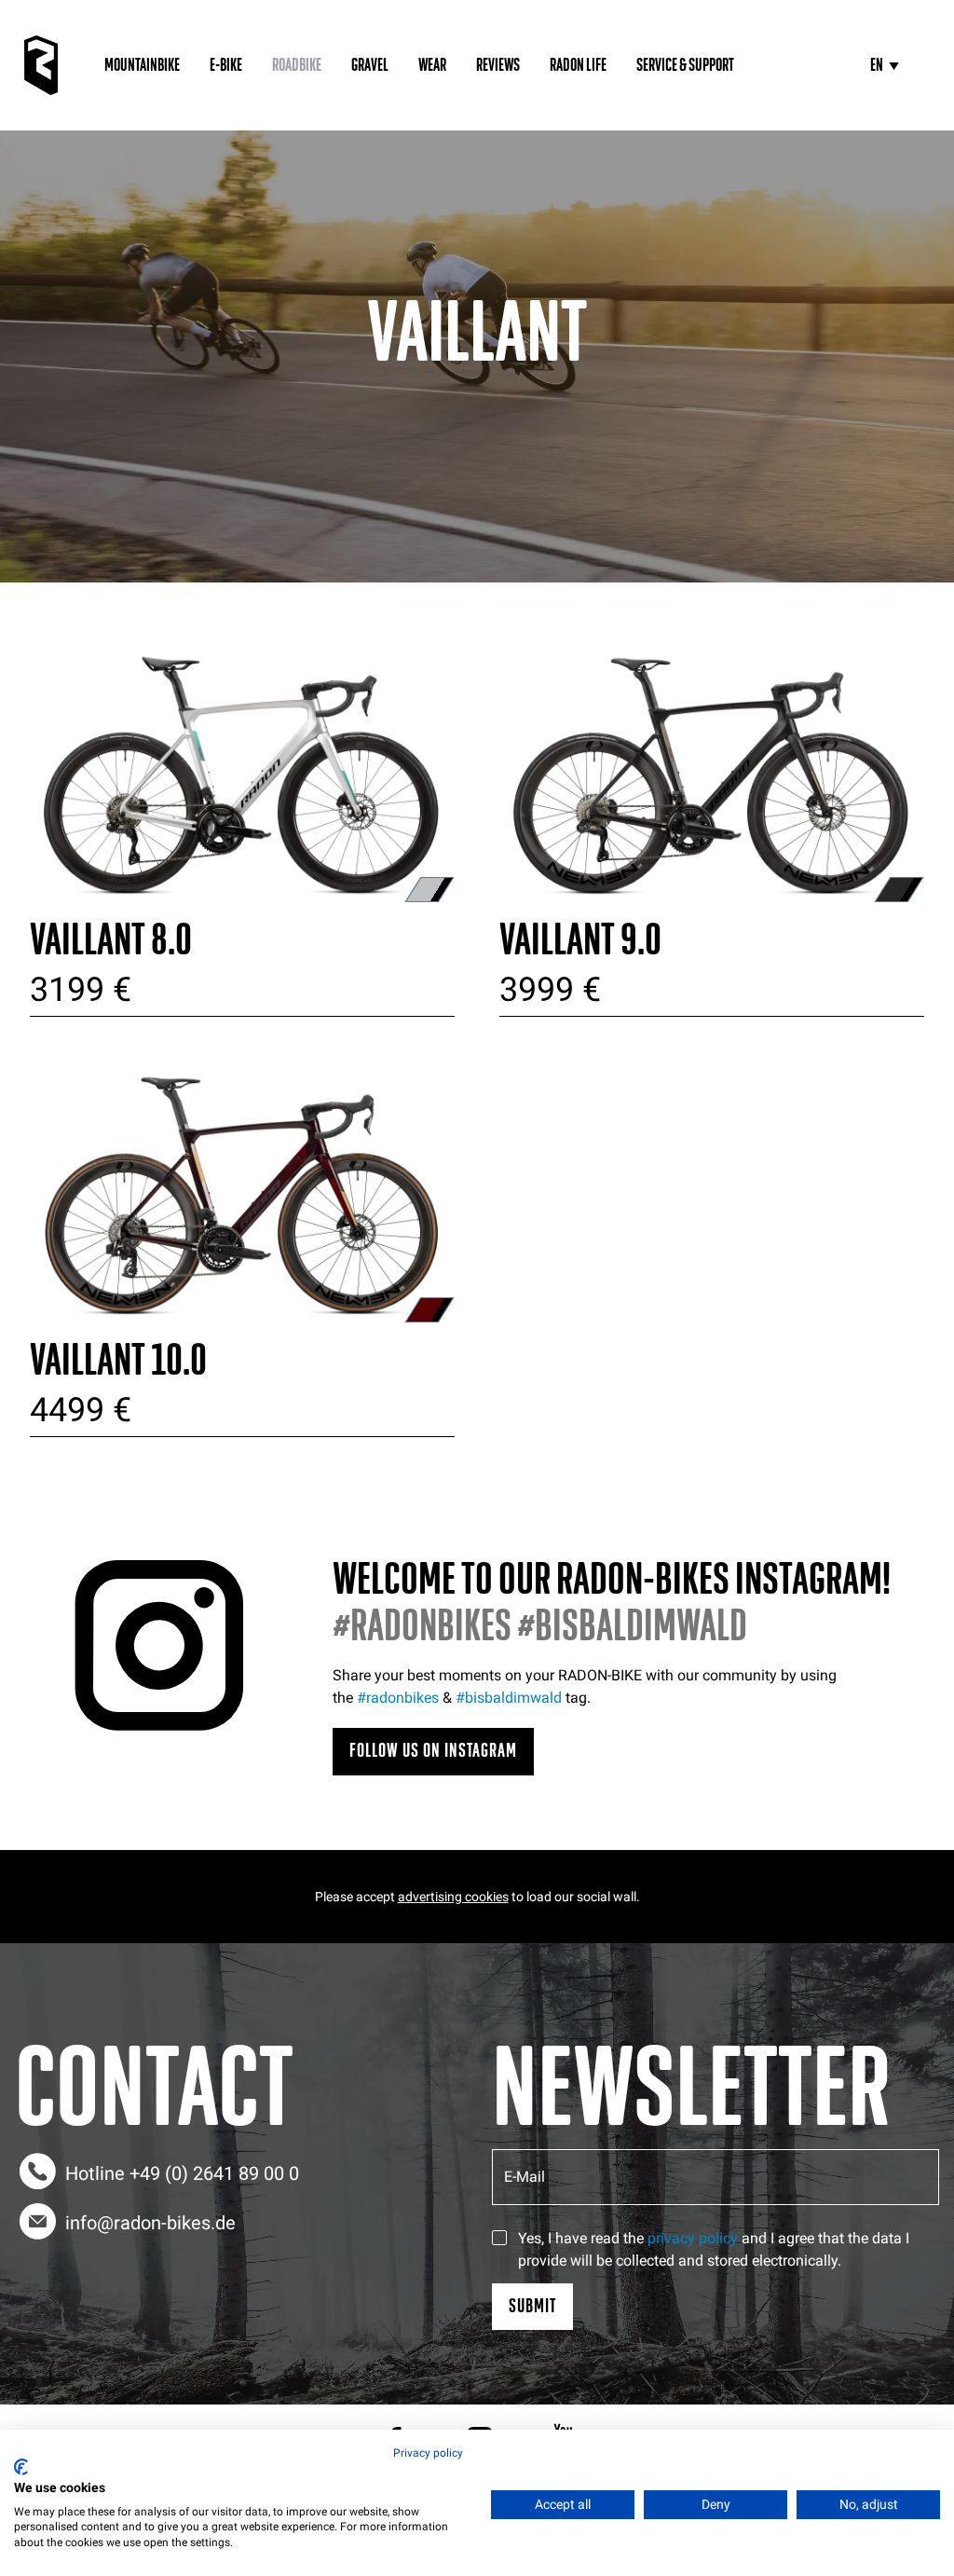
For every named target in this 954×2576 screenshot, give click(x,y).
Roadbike (297, 65)
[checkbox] (499, 2238)
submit (532, 2306)
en (877, 65)
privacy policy (693, 2238)
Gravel (370, 65)
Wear (432, 65)
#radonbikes (398, 1698)
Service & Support (685, 65)
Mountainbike (142, 65)
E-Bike (226, 65)
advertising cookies (453, 1897)
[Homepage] (41, 65)
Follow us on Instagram (433, 1751)
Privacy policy (428, 2453)
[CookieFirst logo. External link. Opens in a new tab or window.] (21, 2467)
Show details (243, 756)
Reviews (498, 65)
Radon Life (578, 65)
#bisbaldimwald (509, 1698)
